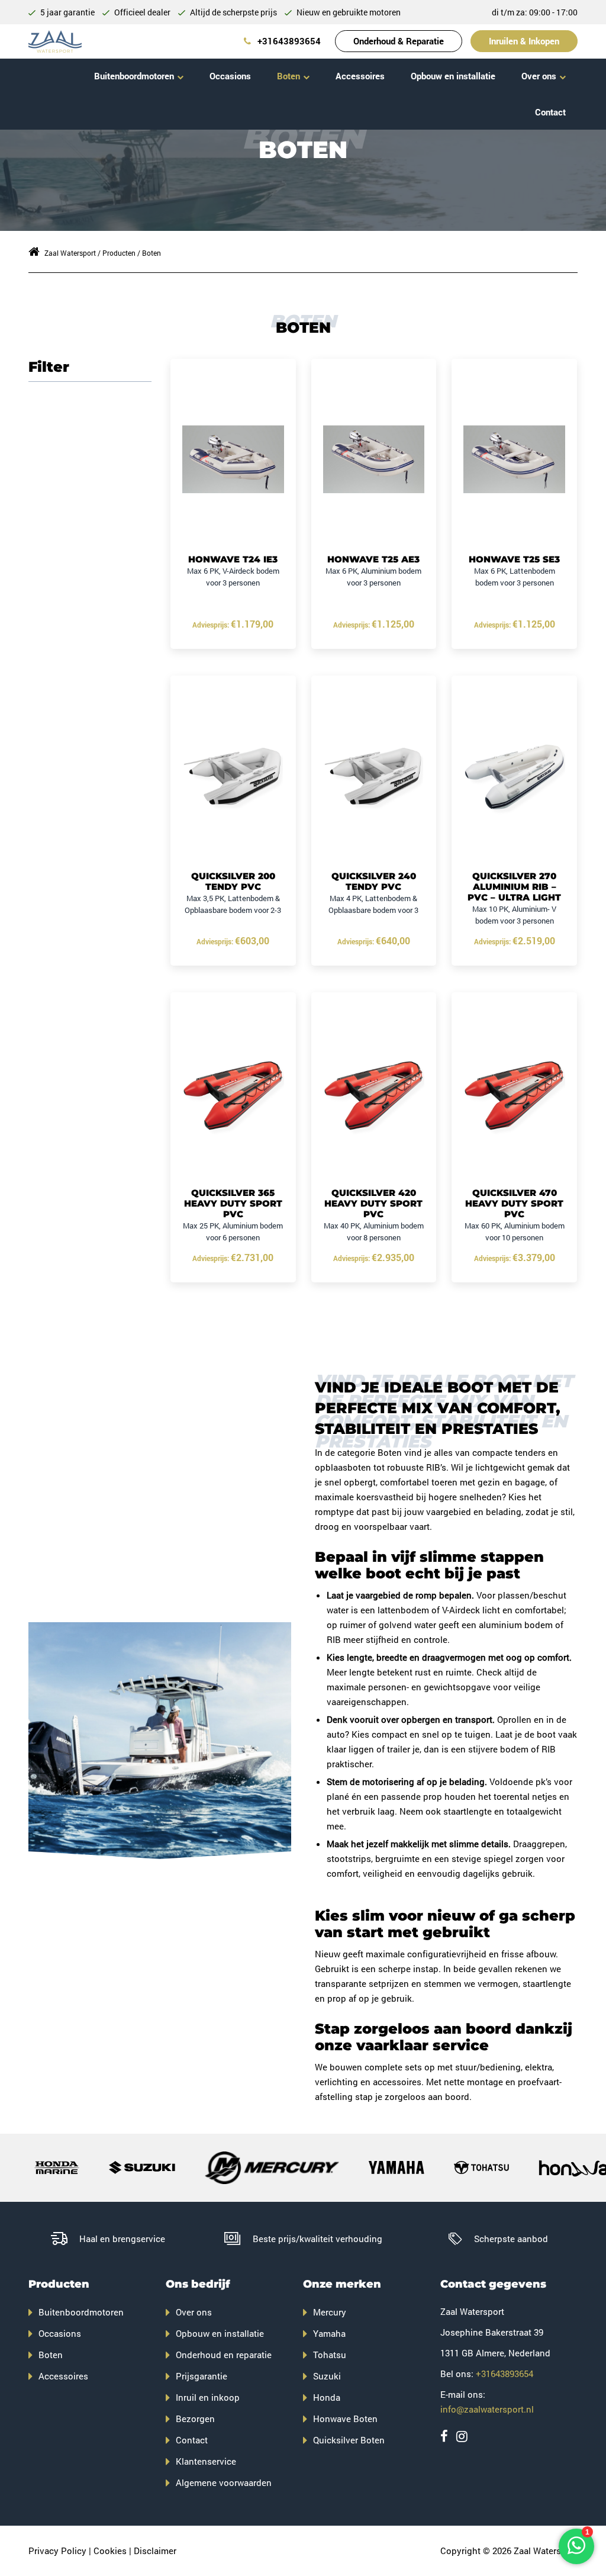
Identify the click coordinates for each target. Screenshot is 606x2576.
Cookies (110, 2551)
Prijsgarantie (202, 2376)
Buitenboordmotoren (134, 76)
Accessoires (360, 76)
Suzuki (327, 2376)
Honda (327, 2397)
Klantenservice (206, 2461)
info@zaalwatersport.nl (487, 2409)
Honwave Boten (345, 2419)
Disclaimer (155, 2551)
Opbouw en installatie (453, 76)
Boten (289, 76)
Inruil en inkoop (208, 2397)
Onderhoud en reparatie (224, 2355)
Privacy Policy (57, 2551)
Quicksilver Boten (349, 2440)
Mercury (330, 2312)
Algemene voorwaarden (224, 2482)
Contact (550, 112)
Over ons (539, 76)
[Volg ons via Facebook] (444, 2436)
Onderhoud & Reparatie (399, 41)
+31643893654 (288, 41)
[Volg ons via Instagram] (462, 2436)
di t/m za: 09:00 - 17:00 (535, 12)
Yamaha (329, 2333)
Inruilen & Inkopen (524, 41)
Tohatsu (330, 2355)
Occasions (230, 76)
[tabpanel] (160, 1741)
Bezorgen (195, 2419)
